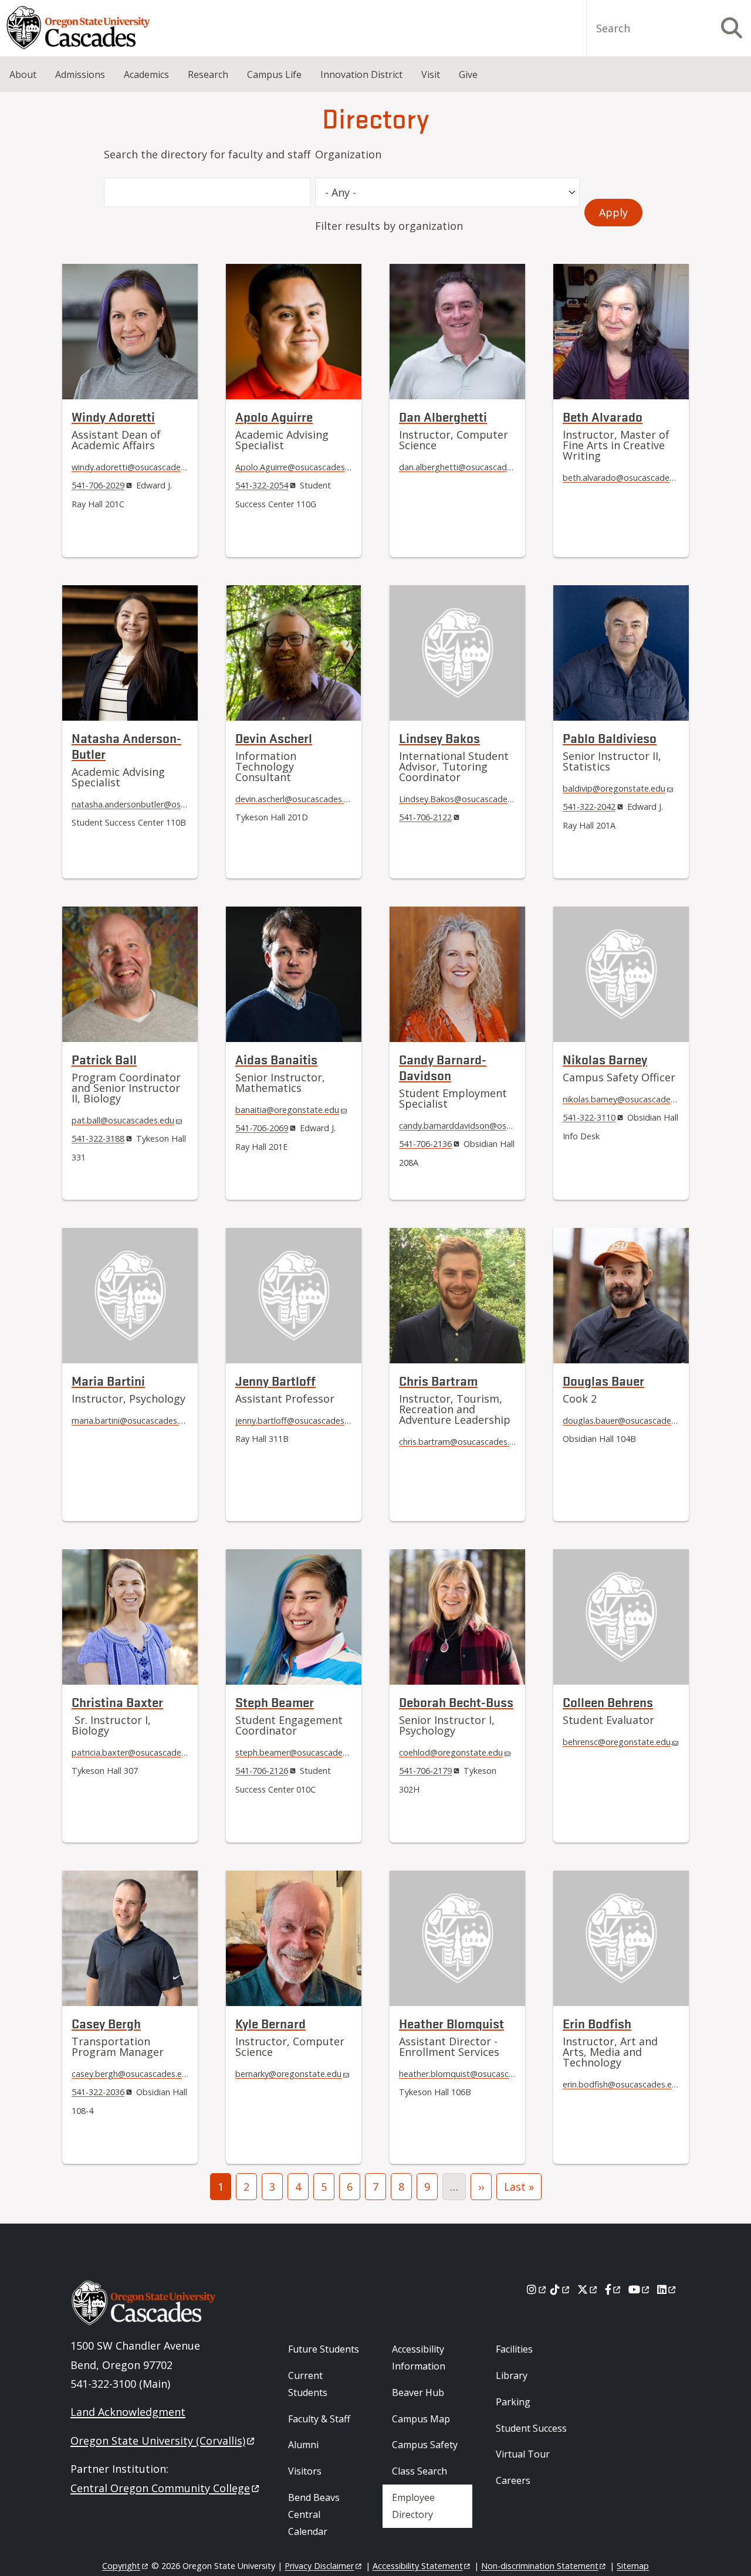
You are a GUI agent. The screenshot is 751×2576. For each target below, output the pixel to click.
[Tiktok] (561, 2289)
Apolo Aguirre (274, 417)
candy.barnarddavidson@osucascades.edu (481, 1126)
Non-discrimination (540, 2566)
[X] (588, 2289)
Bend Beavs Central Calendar (314, 2514)
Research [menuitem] (208, 74)
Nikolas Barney (605, 1059)
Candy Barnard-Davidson (443, 1067)
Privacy (319, 2566)
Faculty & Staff (319, 2419)
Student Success (531, 2428)
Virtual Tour (523, 2454)
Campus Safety (425, 2445)
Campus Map (421, 2419)
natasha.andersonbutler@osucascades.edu (155, 804)
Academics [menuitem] (146, 74)
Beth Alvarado (603, 417)
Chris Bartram (438, 1381)
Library (512, 2375)
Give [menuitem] (468, 74)
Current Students (308, 2384)
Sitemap (633, 2566)
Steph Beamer (275, 1702)
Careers (513, 2480)
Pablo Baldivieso (610, 738)
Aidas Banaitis (276, 1059)
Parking (513, 2402)
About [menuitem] (23, 74)
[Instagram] (537, 2289)
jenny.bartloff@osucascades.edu (298, 1421)
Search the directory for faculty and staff (207, 154)
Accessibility (418, 2566)
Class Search (420, 2471)
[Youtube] (640, 2289)
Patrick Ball (104, 1059)
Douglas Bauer (603, 1381)
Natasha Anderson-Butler (126, 746)
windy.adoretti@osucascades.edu (136, 467)
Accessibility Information (419, 2358)
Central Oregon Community (160, 2488)
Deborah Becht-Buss (456, 1702)
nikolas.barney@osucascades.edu (627, 1099)
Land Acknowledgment (128, 2412)
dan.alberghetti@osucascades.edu (466, 467)
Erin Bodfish (597, 2023)
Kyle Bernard (270, 2023)
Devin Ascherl (274, 738)
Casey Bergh (106, 2023)
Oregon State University (158, 2441)
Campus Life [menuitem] (274, 74)
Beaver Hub (418, 2392)
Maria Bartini (108, 1381)
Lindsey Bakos (439, 738)
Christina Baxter (117, 1702)
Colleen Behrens (608, 1702)
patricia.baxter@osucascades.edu (137, 1752)
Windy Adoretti (113, 417)
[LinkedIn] (667, 2289)
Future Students (324, 2349)
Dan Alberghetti (443, 417)
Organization (348, 154)
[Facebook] (614, 2289)
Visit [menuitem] (431, 74)
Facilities (514, 2349)
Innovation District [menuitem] (361, 74)
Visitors (305, 2471)
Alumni (303, 2445)
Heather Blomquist (451, 2023)
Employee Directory (413, 2506)
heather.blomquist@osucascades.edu (471, 2074)
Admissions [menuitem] (80, 74)
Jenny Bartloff (275, 1381)
